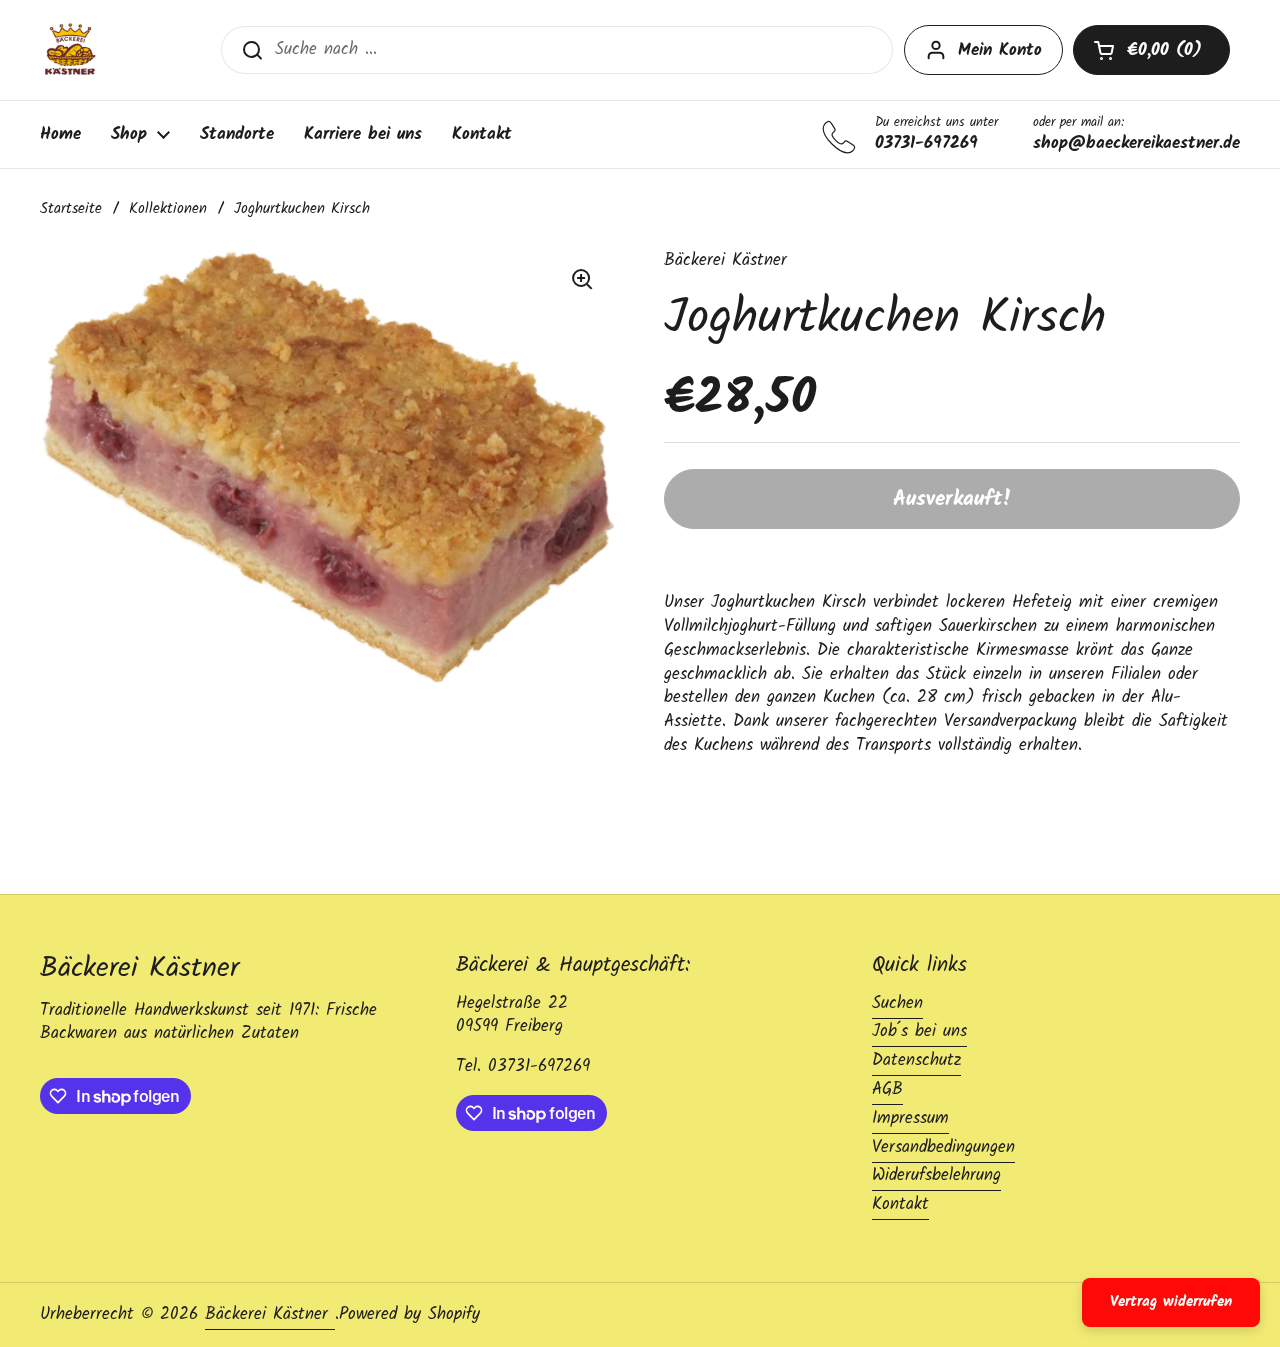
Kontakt (900, 1204)
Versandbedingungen (943, 1147)
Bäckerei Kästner (270, 1314)
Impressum (910, 1118)
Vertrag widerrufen (1171, 1302)
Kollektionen (168, 209)
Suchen (897, 1003)
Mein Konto (1000, 50)
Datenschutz (916, 1060)
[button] (1151, 50)
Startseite (71, 209)
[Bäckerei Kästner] (70, 50)
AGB (887, 1089)
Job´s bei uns (919, 1031)
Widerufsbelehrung (936, 1175)
